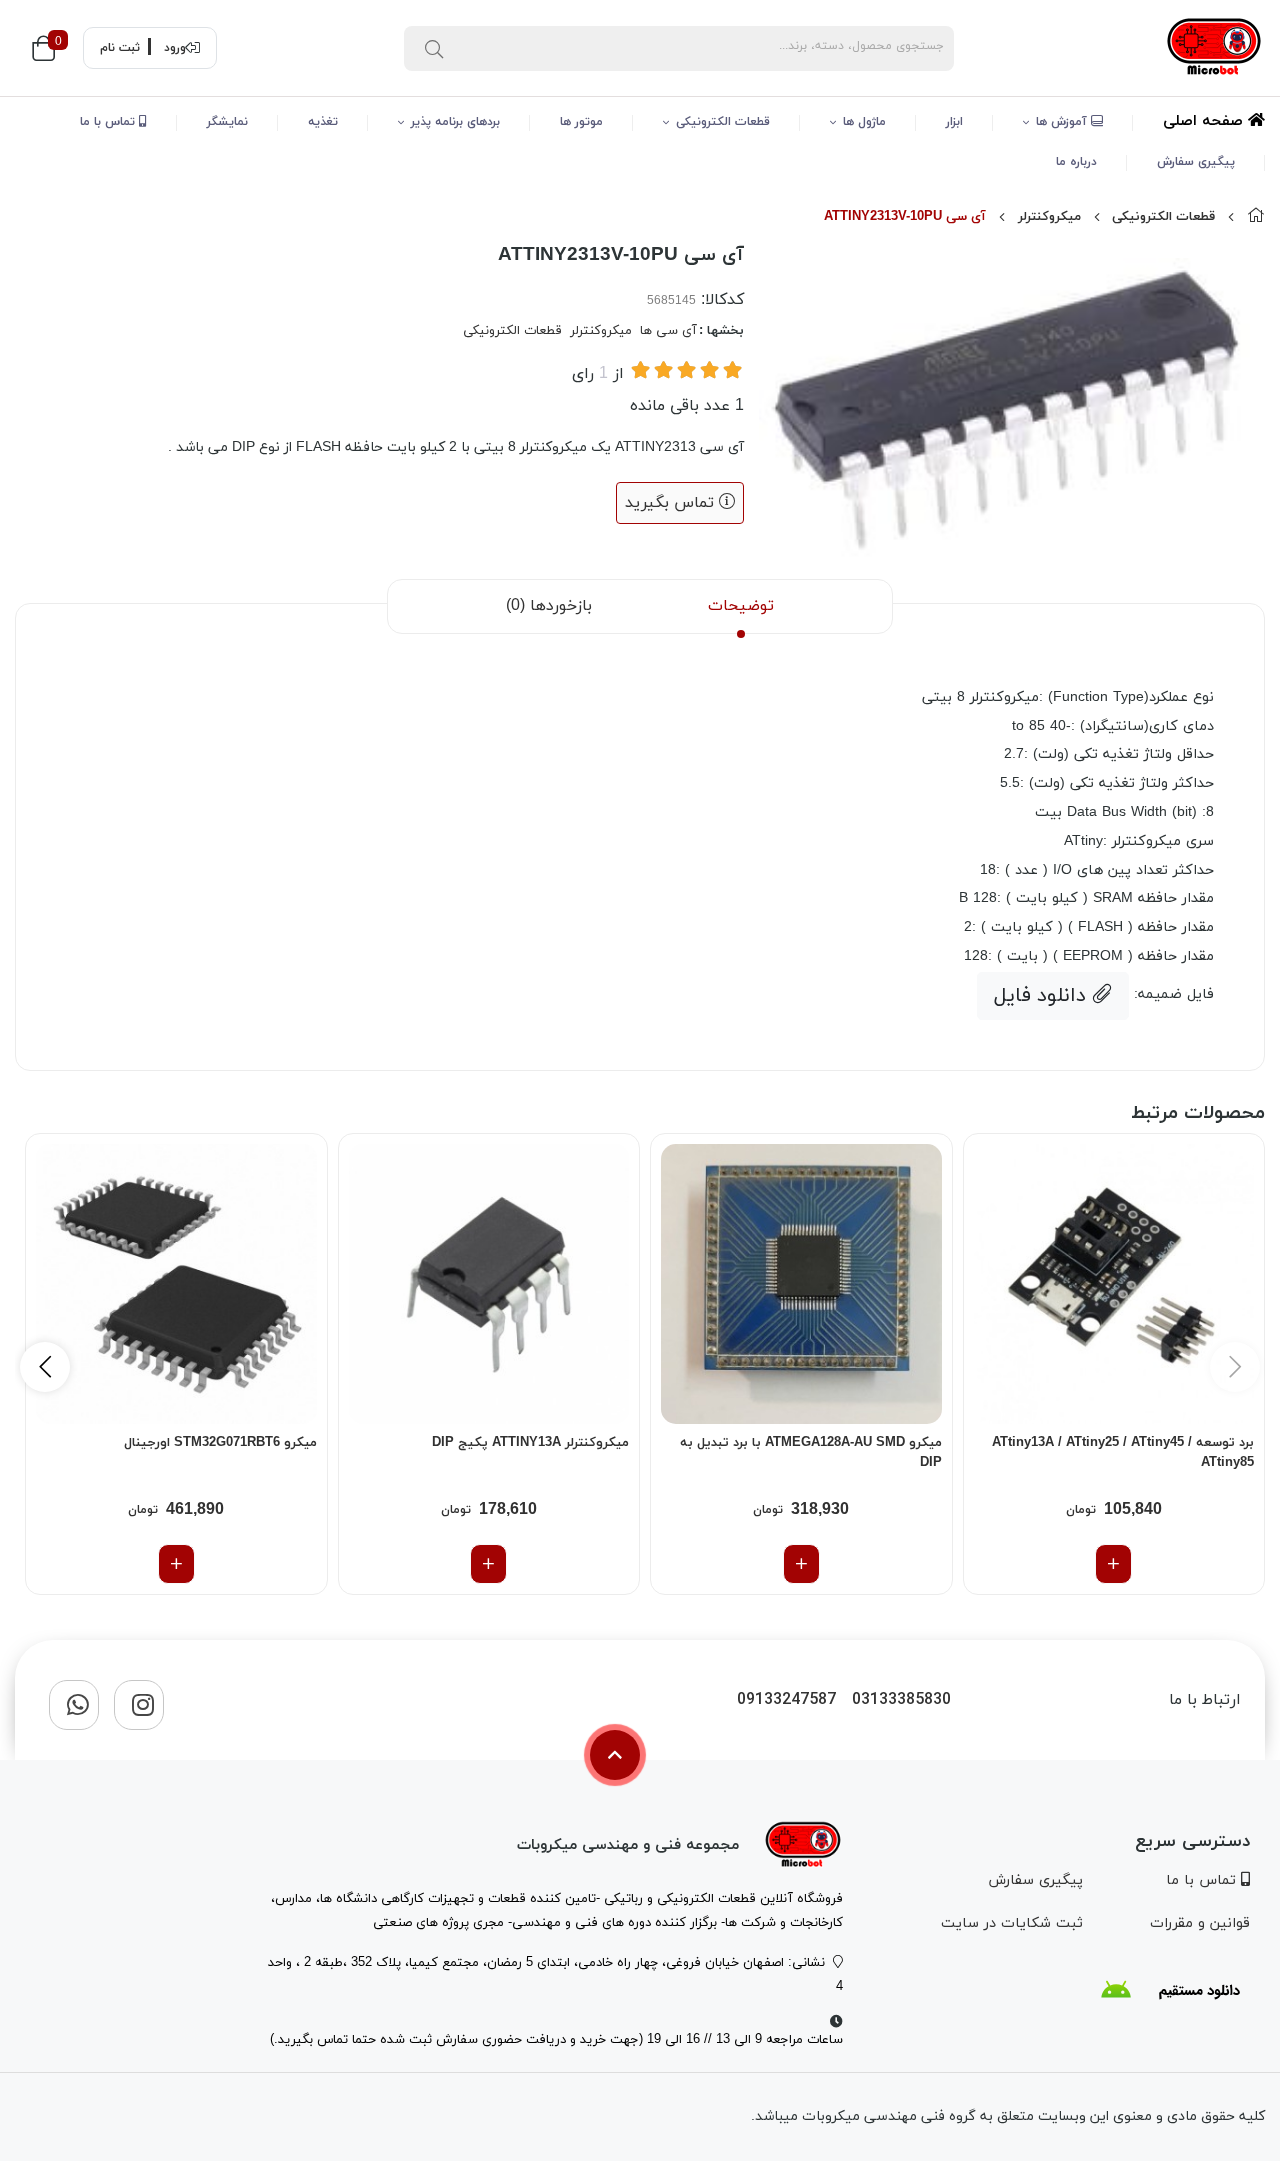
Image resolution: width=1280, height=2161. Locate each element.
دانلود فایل (1043, 996)
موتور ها (581, 122)
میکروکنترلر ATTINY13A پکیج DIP (530, 1443)
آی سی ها (668, 331)
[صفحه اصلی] (1256, 217)
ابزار (954, 122)
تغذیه (323, 122)
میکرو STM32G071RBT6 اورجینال (220, 1443)
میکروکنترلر (1049, 217)
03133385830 (901, 1700)
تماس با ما (109, 122)
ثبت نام (120, 48)
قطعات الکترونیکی (723, 122)
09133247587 (786, 1700)
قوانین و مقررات (1200, 1923)
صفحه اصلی (1205, 121)
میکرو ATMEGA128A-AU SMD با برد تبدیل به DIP (811, 1453)
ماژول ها (864, 122)
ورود (175, 48)
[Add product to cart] (1113, 1564)
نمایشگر (227, 122)
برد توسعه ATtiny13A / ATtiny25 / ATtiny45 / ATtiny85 (1123, 1453)
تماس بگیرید (672, 503)
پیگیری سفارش (1196, 162)
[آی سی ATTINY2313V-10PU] (803, 1845)
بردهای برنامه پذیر (455, 122)
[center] (434, 48)
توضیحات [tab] (741, 606)
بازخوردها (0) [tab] (549, 606)
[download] (1170, 1990)
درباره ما (1076, 162)
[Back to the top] (615, 1755)
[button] (45, 1367)
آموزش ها (1063, 122)
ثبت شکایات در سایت (1011, 1923)
